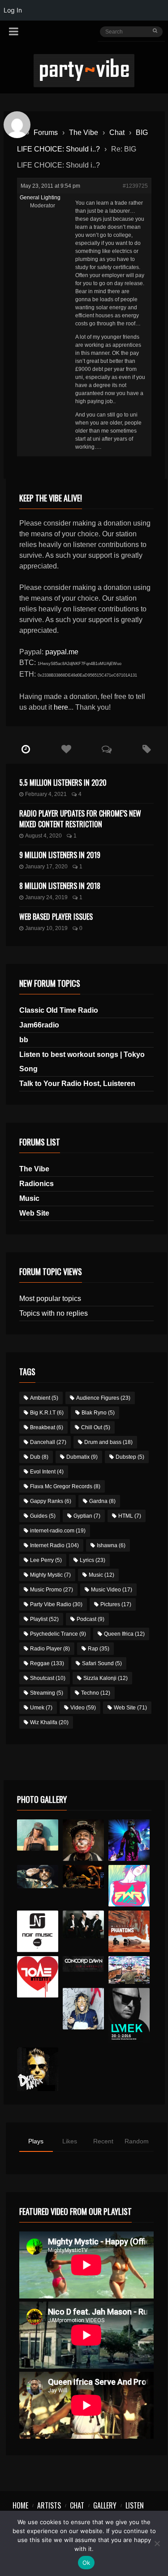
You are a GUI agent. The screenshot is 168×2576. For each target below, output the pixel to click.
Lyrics (93, 1560)
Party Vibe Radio (56, 1604)
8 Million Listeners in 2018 (60, 886)
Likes (70, 2141)
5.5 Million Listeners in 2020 (63, 783)
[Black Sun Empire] (129, 1931)
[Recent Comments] (107, 749)
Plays (36, 2141)
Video (83, 1708)
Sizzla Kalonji (106, 1678)
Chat (117, 133)
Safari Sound (102, 1663)
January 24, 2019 (46, 897)
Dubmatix (82, 1457)
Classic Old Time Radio (59, 1010)
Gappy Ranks (51, 1501)
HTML (130, 1516)
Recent (103, 2141)
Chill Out (96, 1427)
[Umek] (129, 2015)
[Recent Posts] (26, 749)
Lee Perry (46, 1560)
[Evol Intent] (38, 1977)
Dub (39, 1457)
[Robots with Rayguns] (129, 1886)
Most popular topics (50, 1299)
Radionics (37, 1184)
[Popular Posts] (66, 749)
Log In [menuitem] (13, 10)
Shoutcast (48, 1678)
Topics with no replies (54, 1313)
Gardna (102, 1501)
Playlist (44, 1619)
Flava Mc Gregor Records (65, 1486)
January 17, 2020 (46, 867)
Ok (86, 2563)
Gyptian (87, 1516)
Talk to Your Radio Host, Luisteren (77, 1084)
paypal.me (62, 652)
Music (29, 1198)
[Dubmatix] (38, 2069)
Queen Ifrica (124, 1634)
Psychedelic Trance (58, 1634)
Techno (96, 1693)
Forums (46, 133)
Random (137, 2141)
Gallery (105, 2505)
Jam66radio (39, 1025)
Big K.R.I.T (47, 1413)
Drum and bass (108, 1442)
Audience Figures (103, 1398)
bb (24, 1040)
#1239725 (135, 186)
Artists (49, 2505)
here (61, 707)
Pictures (116, 1604)
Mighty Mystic (50, 1575)
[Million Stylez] (38, 1877)
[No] (157, 2543)
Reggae (47, 1663)
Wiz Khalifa (49, 1722)
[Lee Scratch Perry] (84, 1840)
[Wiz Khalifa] (84, 2009)
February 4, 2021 (46, 794)
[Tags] (147, 749)
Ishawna (111, 1545)
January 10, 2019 (46, 928)
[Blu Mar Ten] (84, 1924)
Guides (43, 1516)
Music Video (112, 1590)
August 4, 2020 (43, 836)
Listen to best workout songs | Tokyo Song (82, 1062)
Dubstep (130, 1457)
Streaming (47, 1693)
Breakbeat (47, 1427)
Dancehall (48, 1442)
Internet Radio (54, 1545)
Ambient (44, 1398)
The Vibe (84, 133)
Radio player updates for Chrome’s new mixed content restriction (80, 819)
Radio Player (50, 1649)
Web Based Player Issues (56, 917)
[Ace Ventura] (129, 1970)
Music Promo (52, 1590)
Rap (99, 1649)
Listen (135, 2505)
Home (20, 2505)
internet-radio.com (58, 1531)
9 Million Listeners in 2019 (60, 855)
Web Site (34, 1213)
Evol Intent (47, 1472)
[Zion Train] (84, 1877)
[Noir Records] (38, 1931)
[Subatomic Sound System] (129, 1840)
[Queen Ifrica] (38, 1835)
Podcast (90, 1619)
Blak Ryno (98, 1413)
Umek (41, 1708)
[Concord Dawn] (84, 1964)
